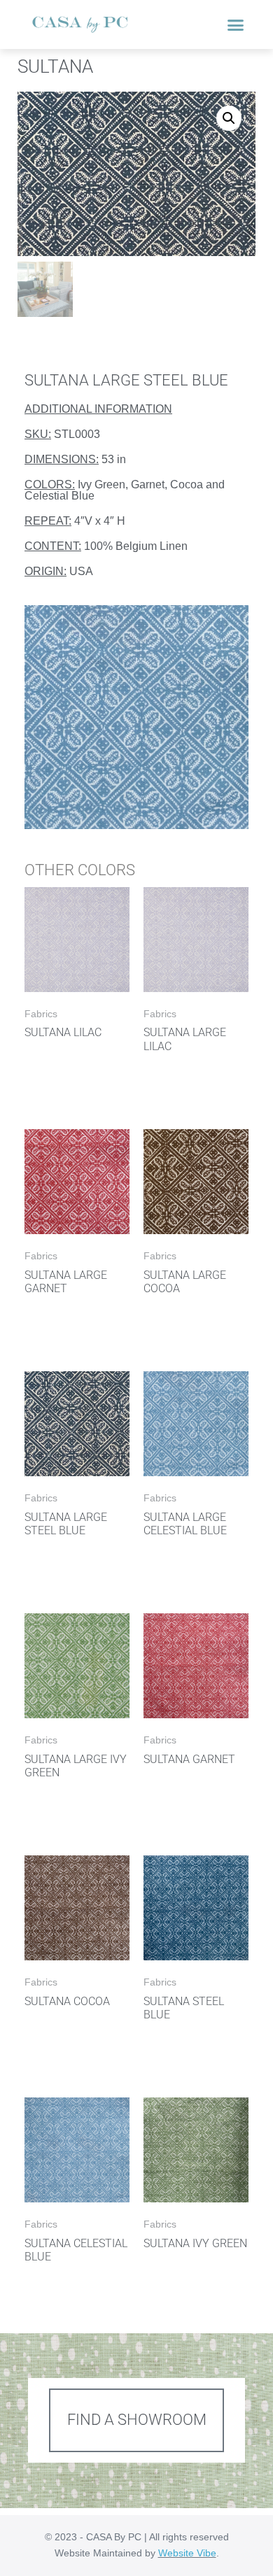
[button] (236, 24)
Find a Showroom (137, 2420)
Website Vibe (187, 2553)
